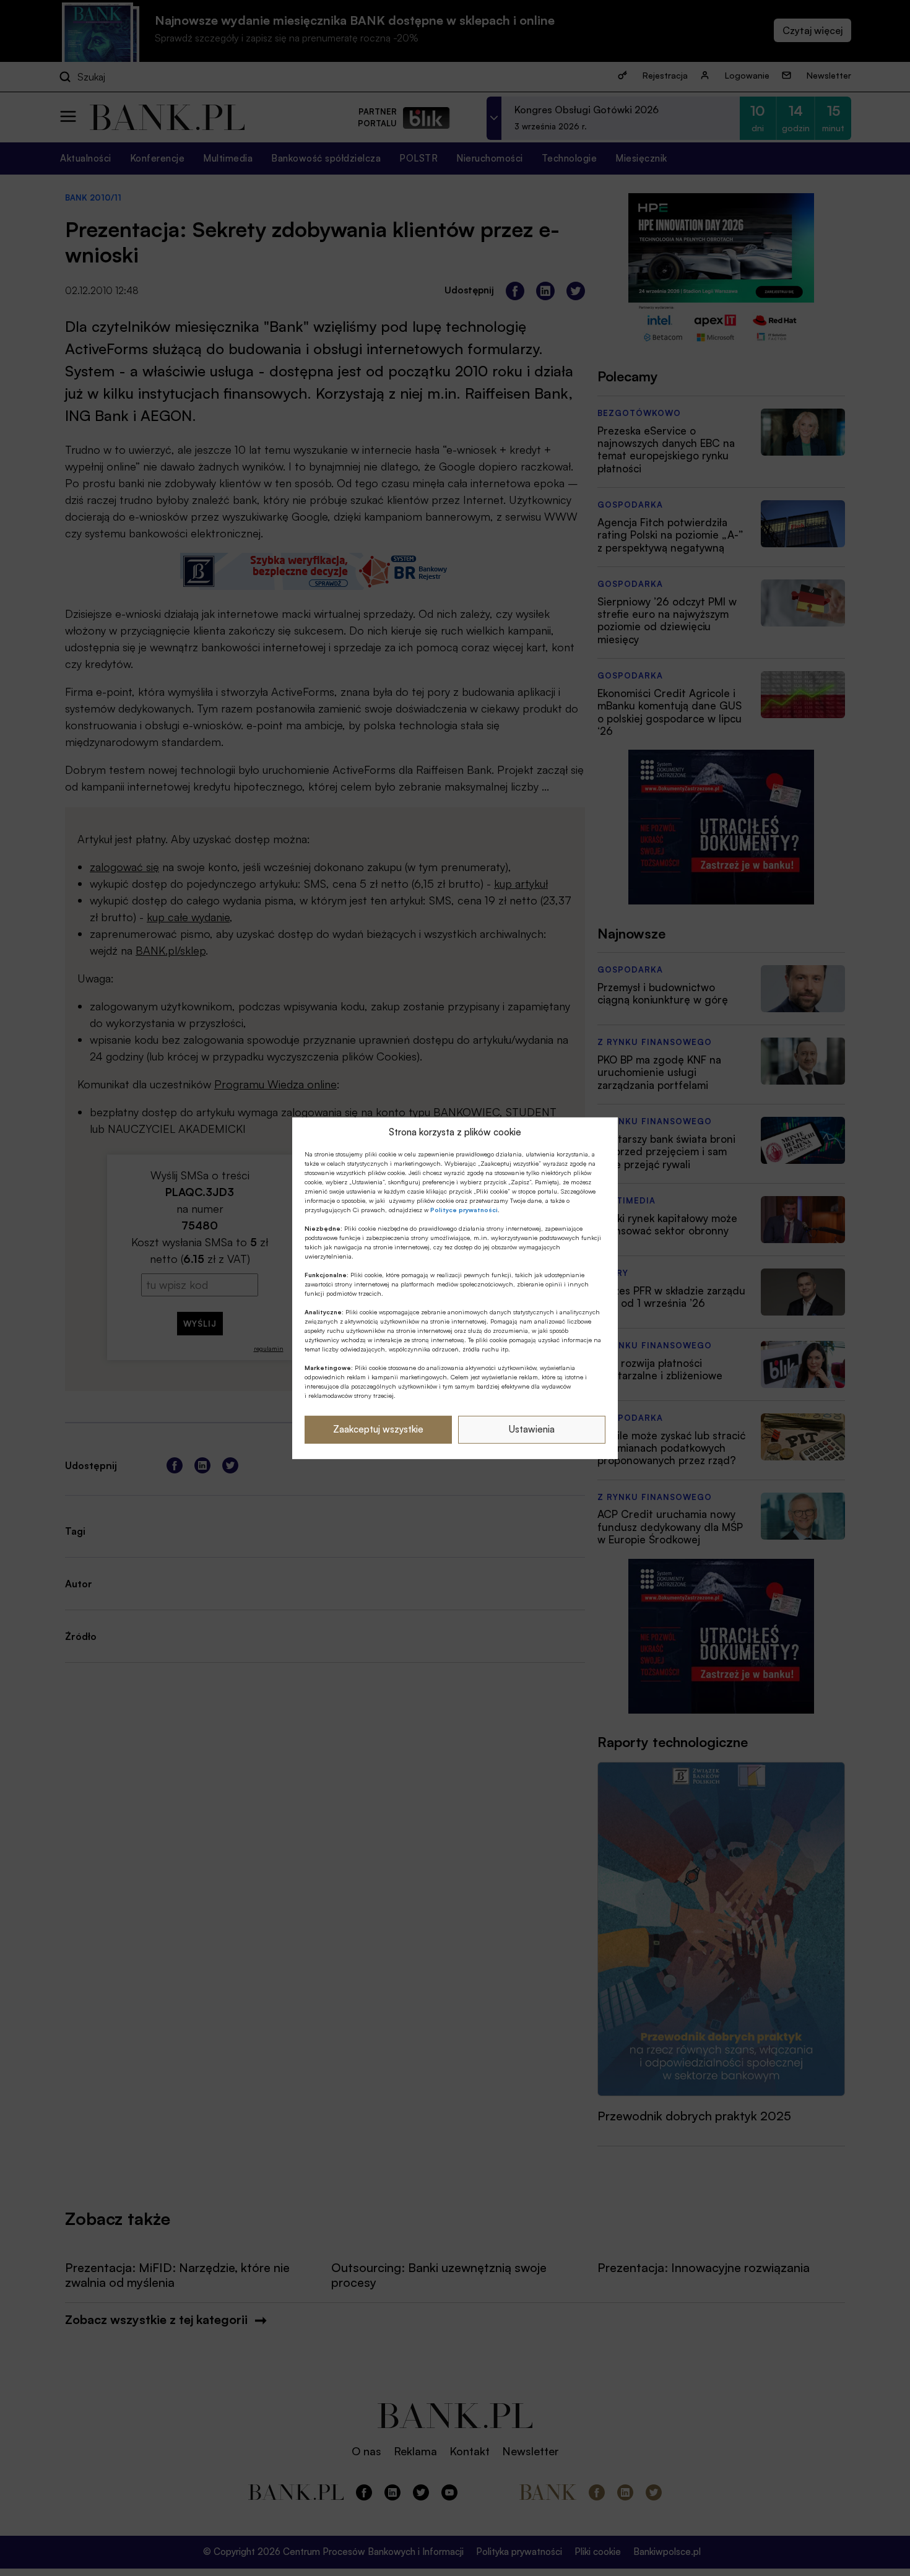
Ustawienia (532, 1429)
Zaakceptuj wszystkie (378, 1429)
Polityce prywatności (464, 1210)
